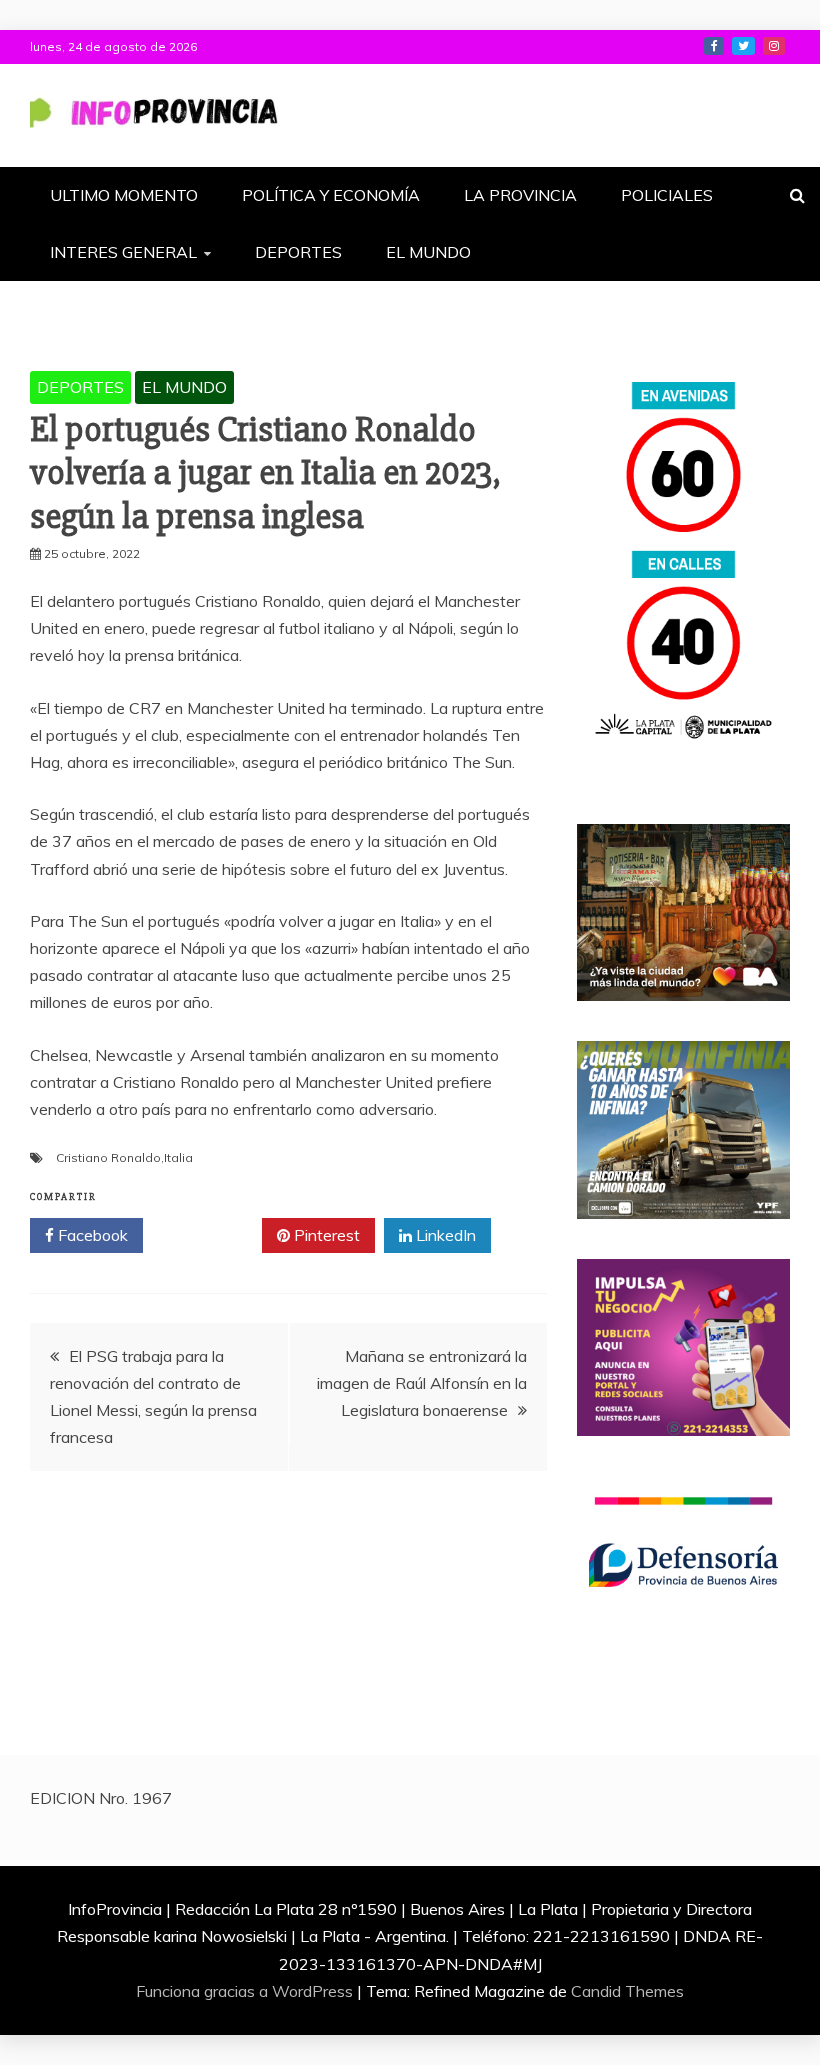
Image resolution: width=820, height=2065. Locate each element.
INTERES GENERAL (123, 252)
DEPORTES (298, 252)
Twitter (209, 1235)
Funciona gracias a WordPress (246, 1991)
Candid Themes (627, 1991)
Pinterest (325, 1235)
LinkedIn (444, 1235)
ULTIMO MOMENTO (124, 195)
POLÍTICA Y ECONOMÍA (331, 195)
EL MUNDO (428, 252)
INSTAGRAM (774, 46)
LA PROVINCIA (520, 195)
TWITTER (743, 46)
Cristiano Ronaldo (108, 1157)
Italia (178, 1157)
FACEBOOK (714, 46)
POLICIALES (667, 195)
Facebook (91, 1235)
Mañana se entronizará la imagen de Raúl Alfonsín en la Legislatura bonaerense (422, 1383)
